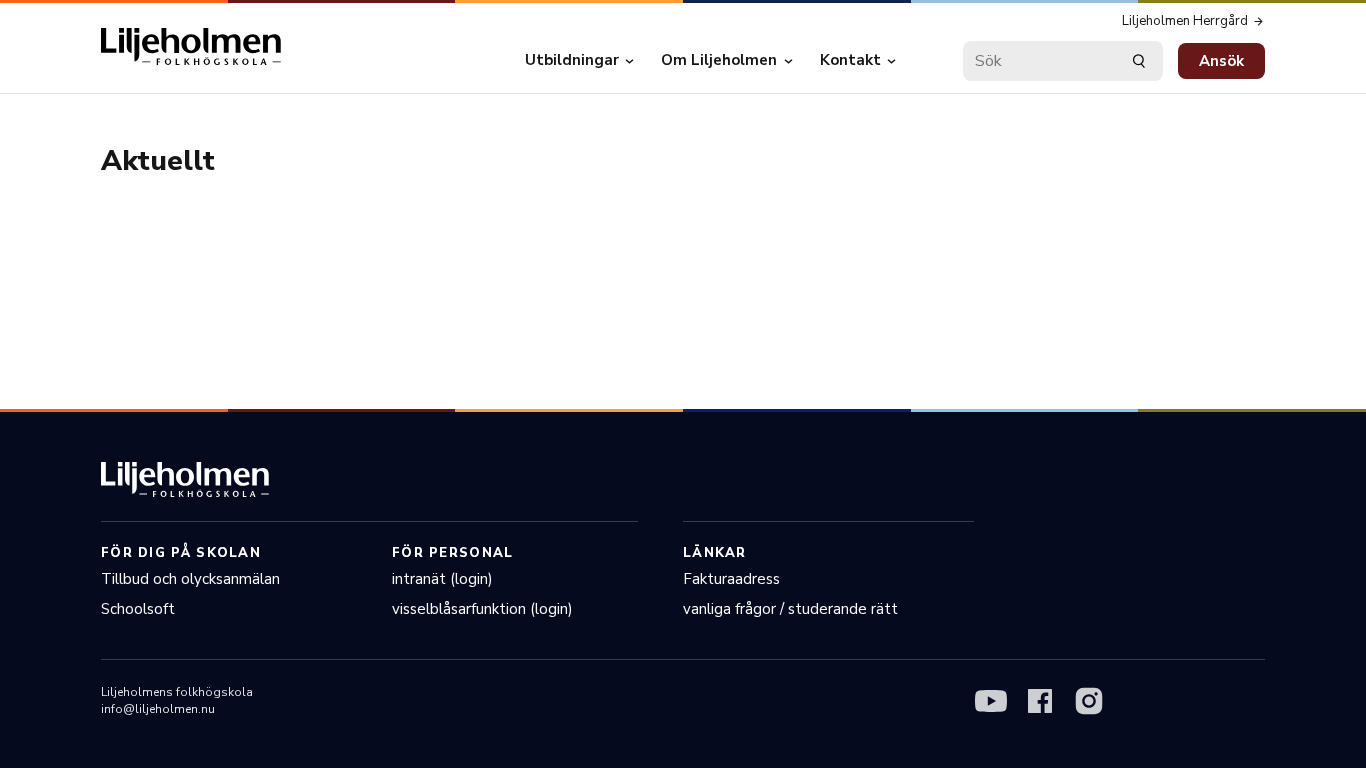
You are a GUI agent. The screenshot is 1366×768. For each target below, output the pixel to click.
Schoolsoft (138, 609)
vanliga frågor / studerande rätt (790, 609)
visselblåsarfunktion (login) (482, 609)
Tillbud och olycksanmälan (190, 579)
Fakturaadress (731, 579)
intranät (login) (442, 579)
